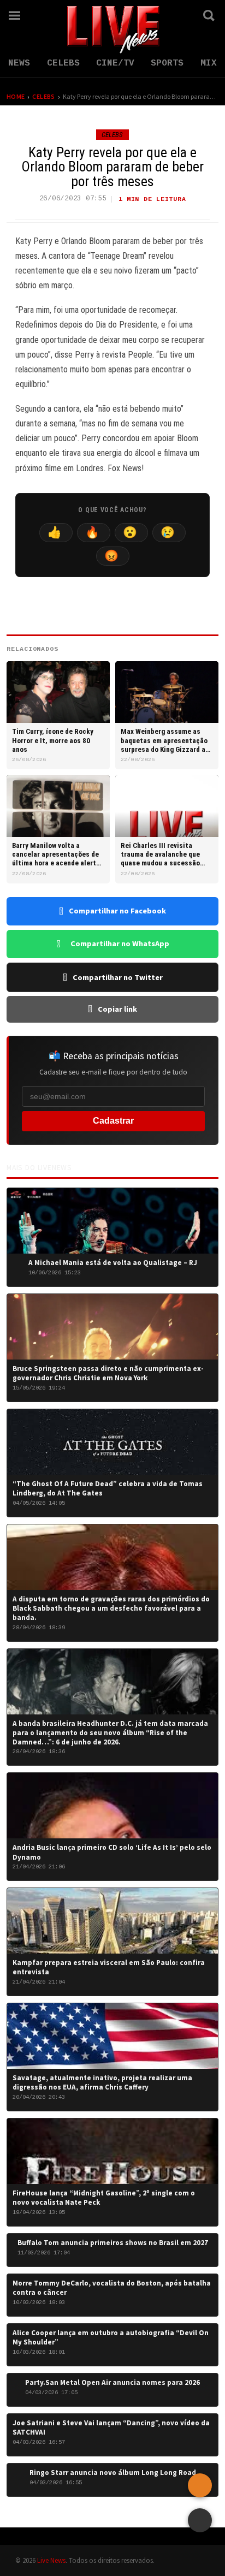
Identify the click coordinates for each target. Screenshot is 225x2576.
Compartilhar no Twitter (118, 977)
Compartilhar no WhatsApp (120, 943)
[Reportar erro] (200, 2485)
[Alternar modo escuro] (179, 15)
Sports (167, 63)
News (19, 63)
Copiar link (117, 1009)
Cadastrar (113, 1121)
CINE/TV (115, 63)
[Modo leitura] (200, 2520)
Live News (51, 2560)
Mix (209, 63)
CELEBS (63, 63)
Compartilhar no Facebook (117, 911)
